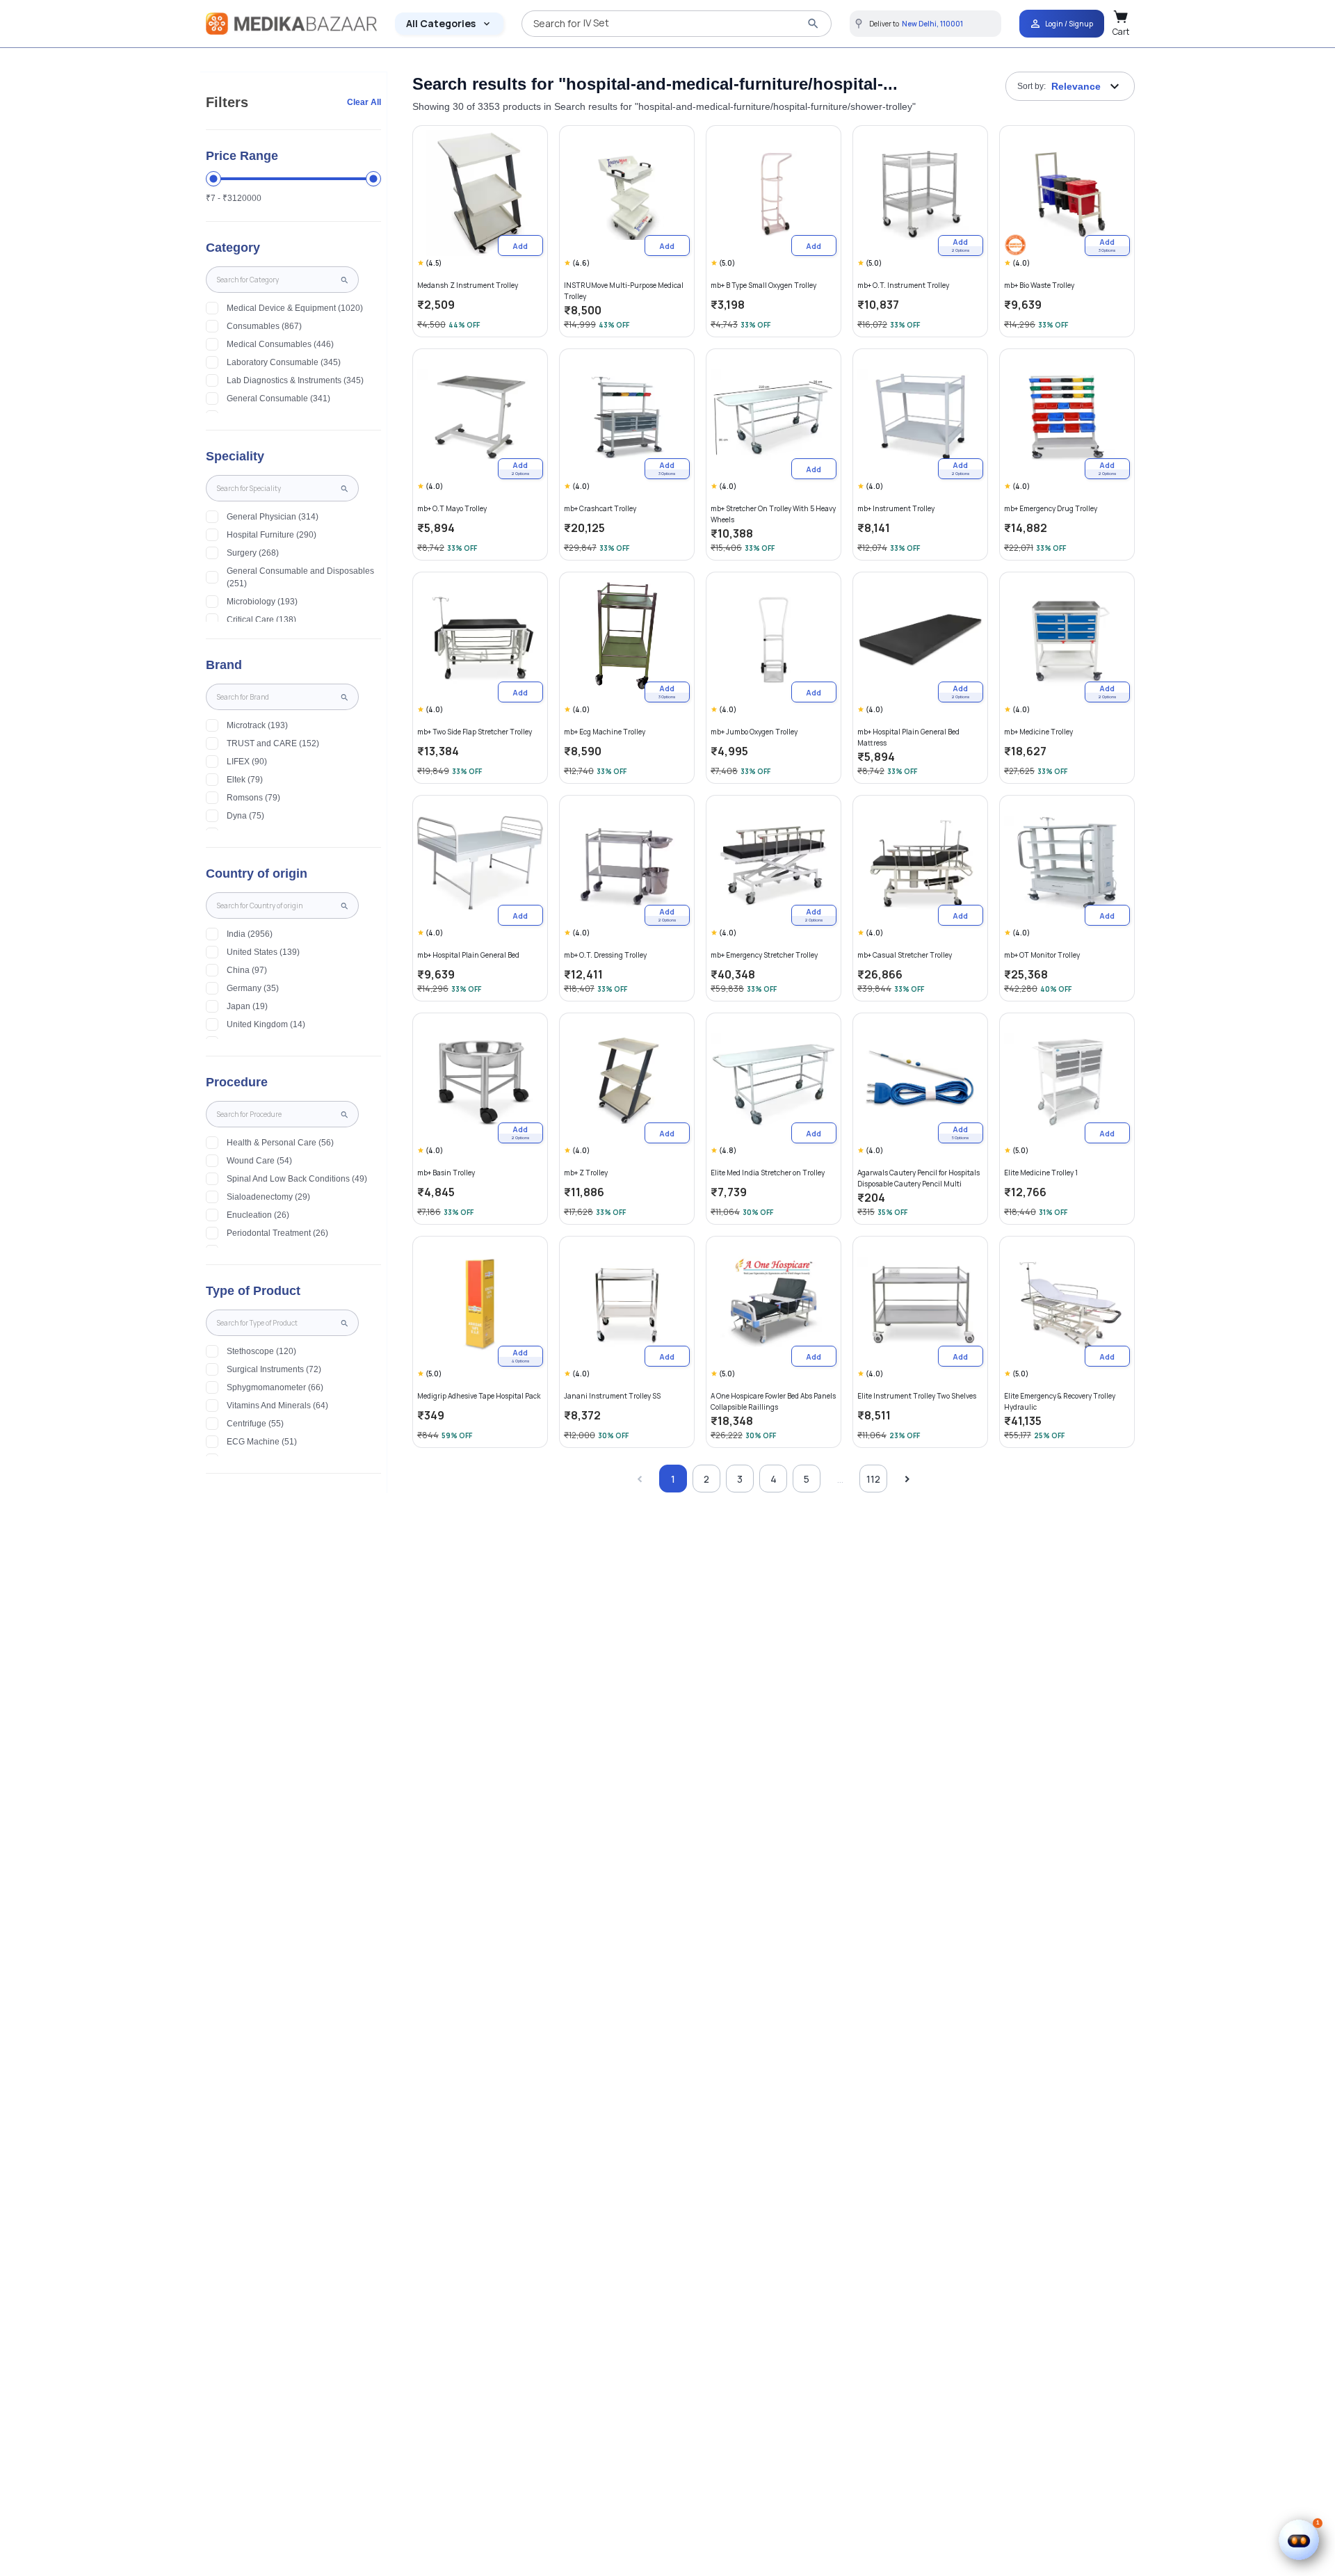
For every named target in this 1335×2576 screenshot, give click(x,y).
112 (873, 1479)
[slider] (213, 179)
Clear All (364, 102)
